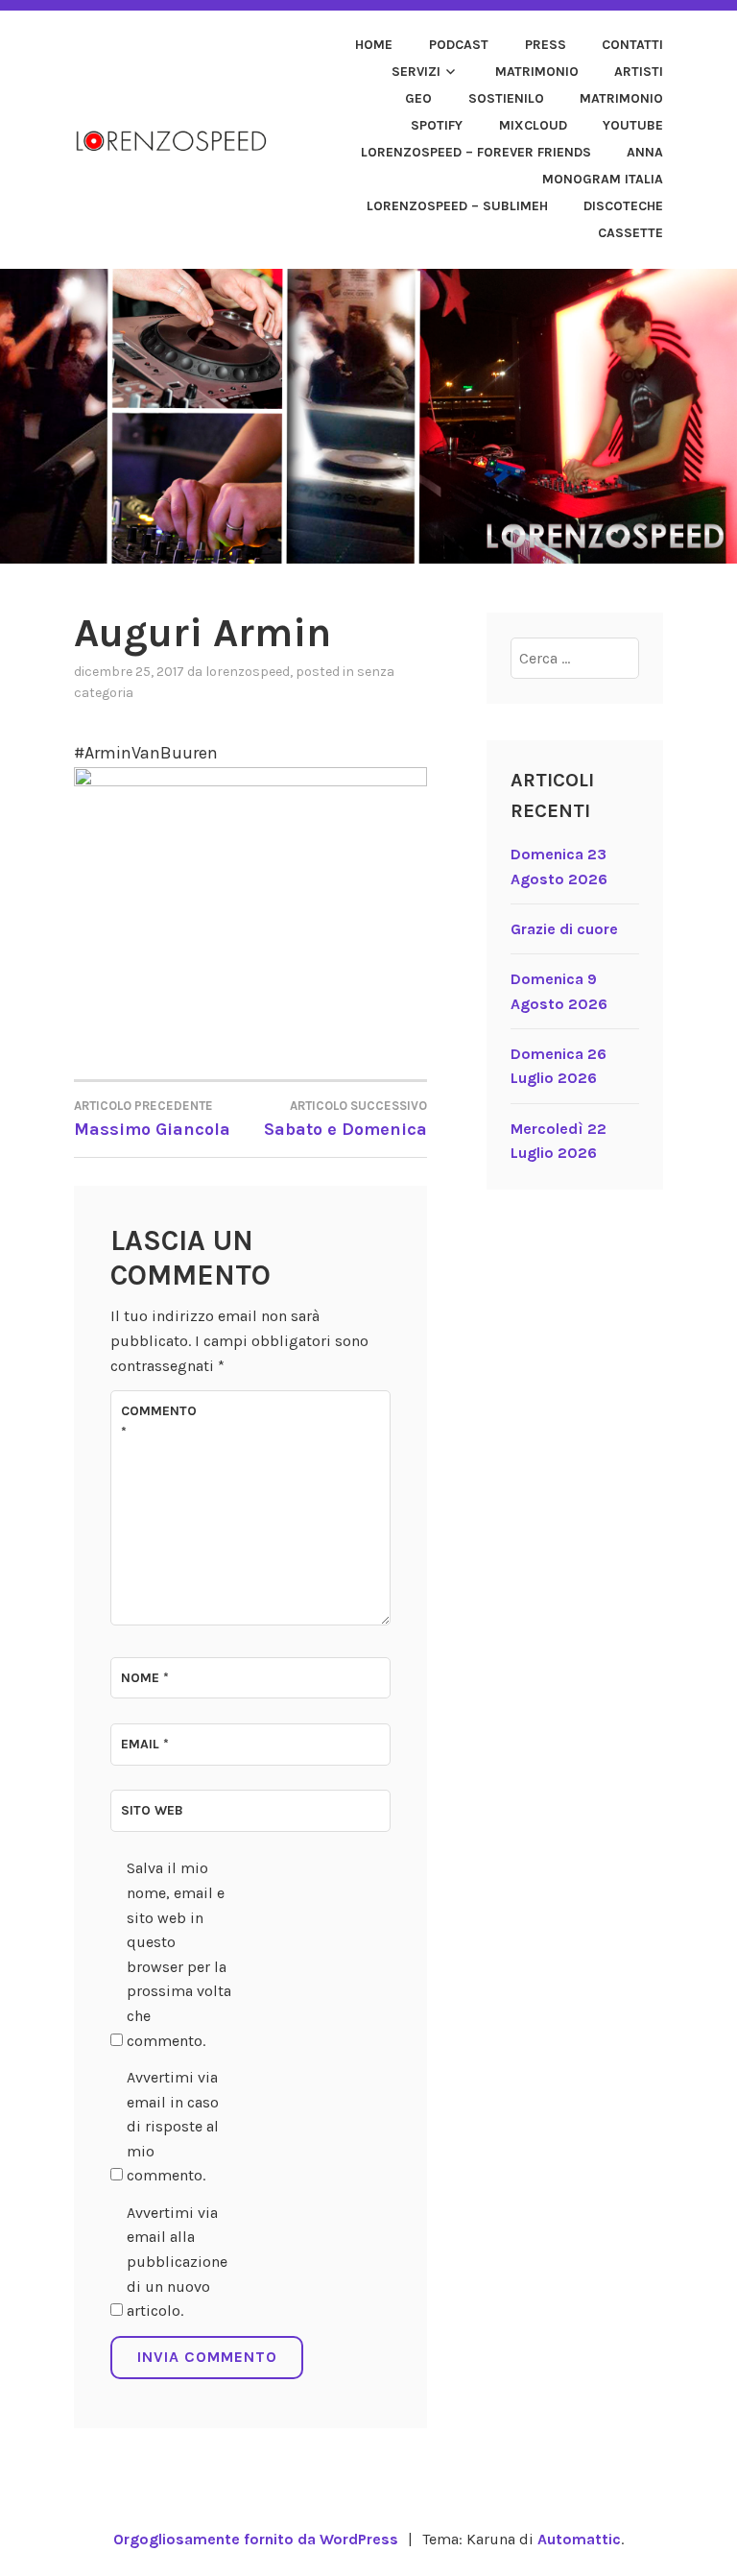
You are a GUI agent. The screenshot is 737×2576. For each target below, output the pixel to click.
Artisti (639, 72)
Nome (145, 1678)
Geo (418, 98)
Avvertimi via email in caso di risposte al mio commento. (173, 2126)
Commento (159, 1421)
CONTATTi (632, 45)
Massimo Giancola (152, 1119)
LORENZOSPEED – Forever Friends (476, 152)
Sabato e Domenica (345, 1119)
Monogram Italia (603, 179)
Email (145, 1744)
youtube (633, 125)
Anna (645, 152)
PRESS (546, 45)
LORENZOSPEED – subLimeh (457, 206)
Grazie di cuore (564, 929)
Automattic (579, 2539)
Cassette (630, 233)
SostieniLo (506, 98)
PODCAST (459, 45)
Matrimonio (537, 72)
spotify (437, 125)
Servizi (416, 72)
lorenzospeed (248, 672)
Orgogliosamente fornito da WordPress (256, 2539)
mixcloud (533, 125)
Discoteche (623, 206)
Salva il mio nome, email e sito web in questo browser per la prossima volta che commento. (179, 1954)
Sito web (152, 1810)
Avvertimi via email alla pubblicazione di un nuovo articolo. (177, 2262)
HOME (374, 45)
